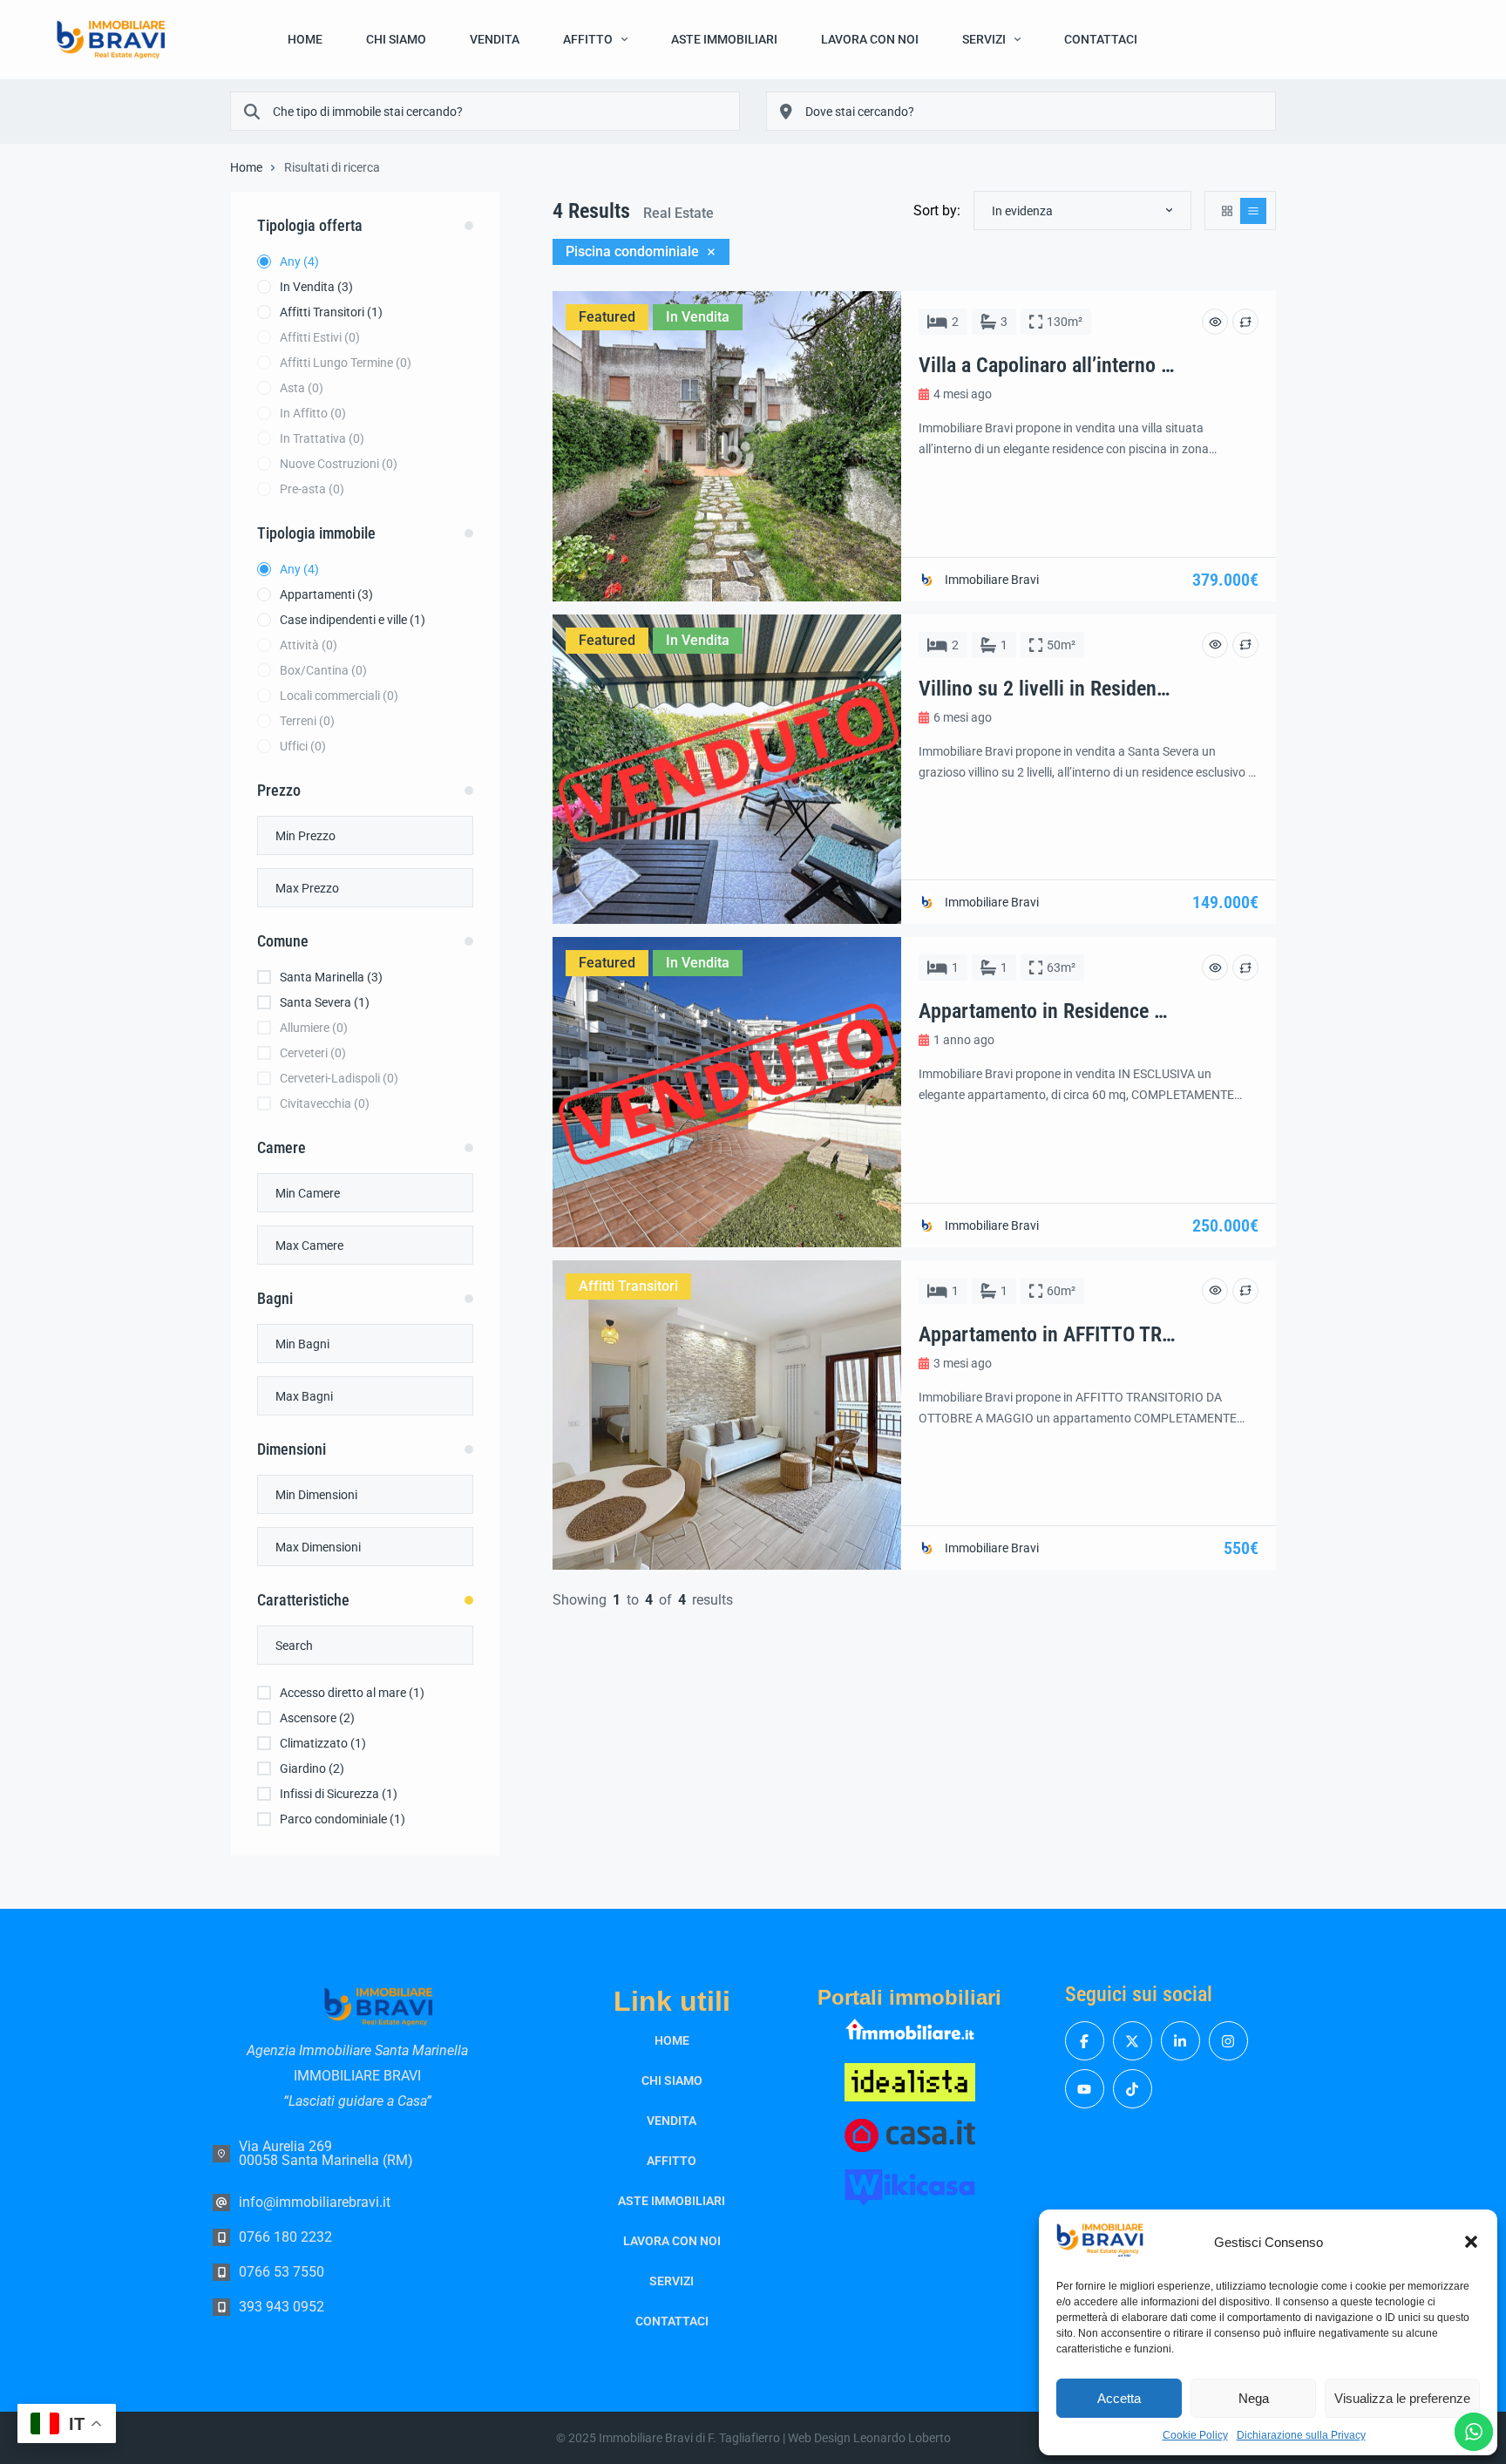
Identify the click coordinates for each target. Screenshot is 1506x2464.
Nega (1254, 2398)
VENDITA (495, 39)
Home (246, 167)
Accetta (1119, 2398)
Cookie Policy (1195, 2435)
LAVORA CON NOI (870, 39)
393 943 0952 (282, 2307)
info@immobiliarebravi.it (315, 2202)
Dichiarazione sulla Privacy (1301, 2435)
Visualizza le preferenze (1402, 2398)
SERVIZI (984, 39)
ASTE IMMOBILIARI (724, 39)
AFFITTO (588, 39)
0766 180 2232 (285, 2237)
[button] (1471, 2242)
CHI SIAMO (396, 39)
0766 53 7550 (282, 2272)
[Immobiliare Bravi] (111, 40)
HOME (305, 39)
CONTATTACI (1101, 39)
